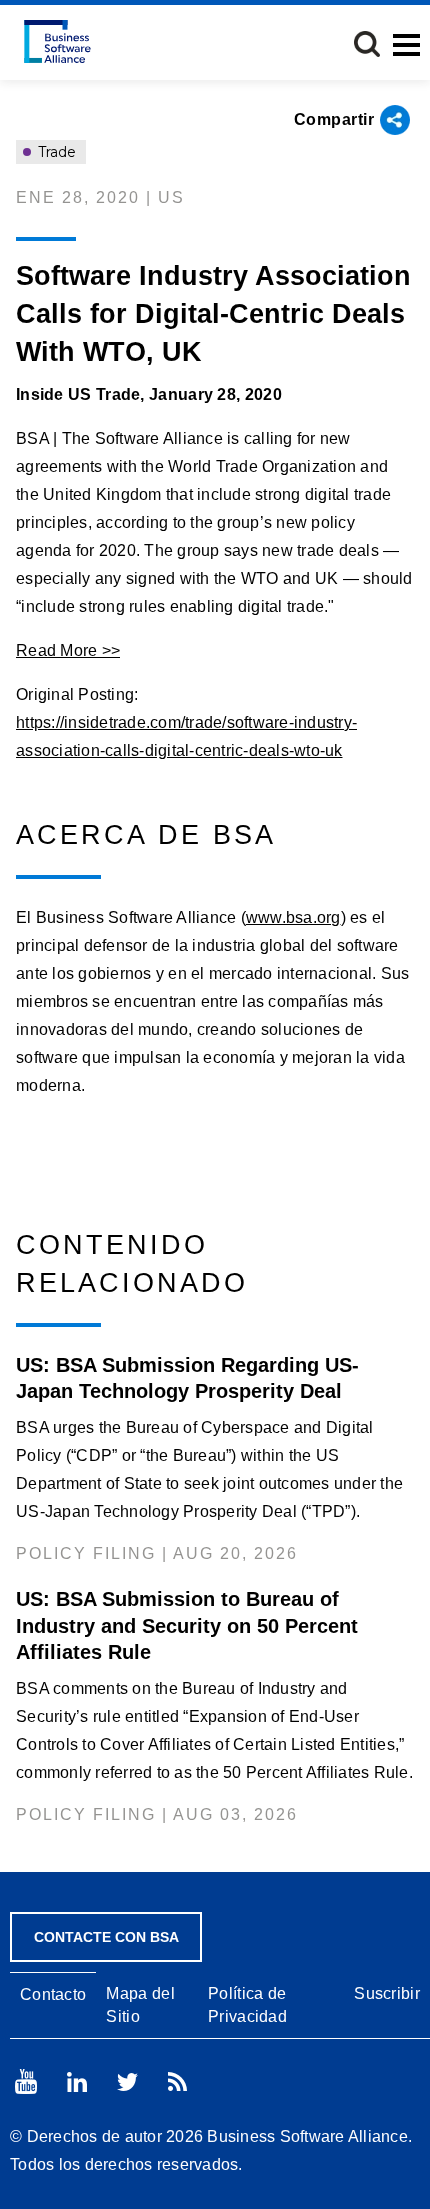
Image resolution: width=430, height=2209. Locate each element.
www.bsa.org (293, 917)
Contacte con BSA (106, 1937)
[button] (367, 44)
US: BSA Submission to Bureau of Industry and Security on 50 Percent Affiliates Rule (187, 1625)
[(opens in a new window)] (26, 2081)
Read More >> (68, 650)
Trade (55, 152)
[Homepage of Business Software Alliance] (57, 41)
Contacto (53, 1994)
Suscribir (387, 1993)
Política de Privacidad (247, 2005)
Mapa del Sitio (140, 2005)
